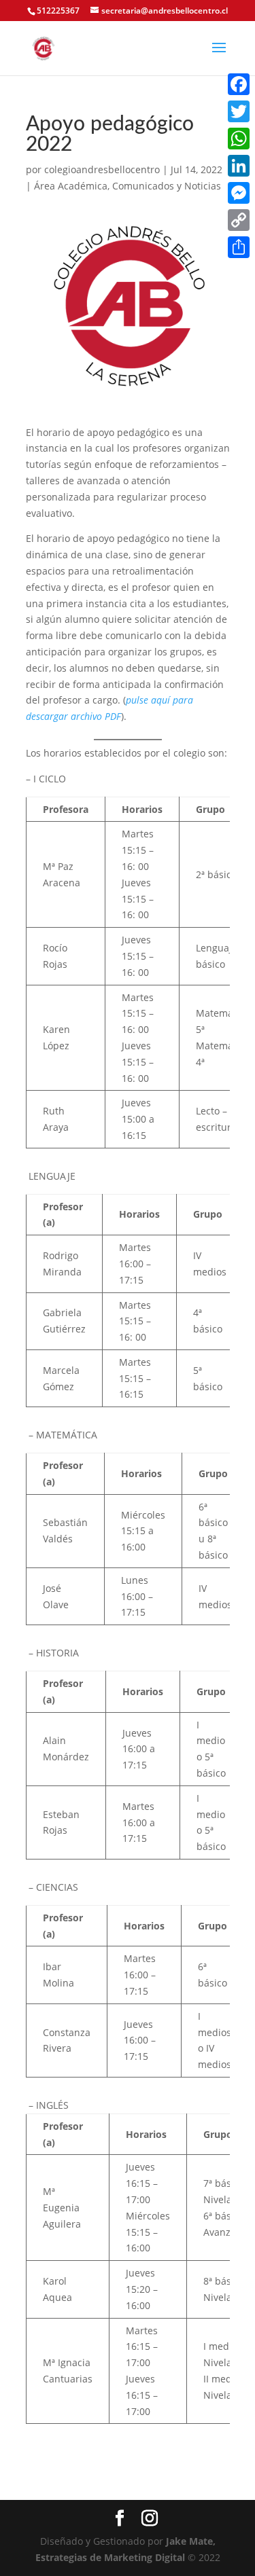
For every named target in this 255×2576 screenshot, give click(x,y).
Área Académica (71, 186)
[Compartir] (239, 247)
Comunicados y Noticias (167, 186)
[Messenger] (239, 193)
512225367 (58, 11)
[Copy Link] (239, 220)
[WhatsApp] (239, 139)
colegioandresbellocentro (102, 169)
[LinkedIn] (239, 166)
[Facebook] (239, 84)
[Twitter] (239, 111)
